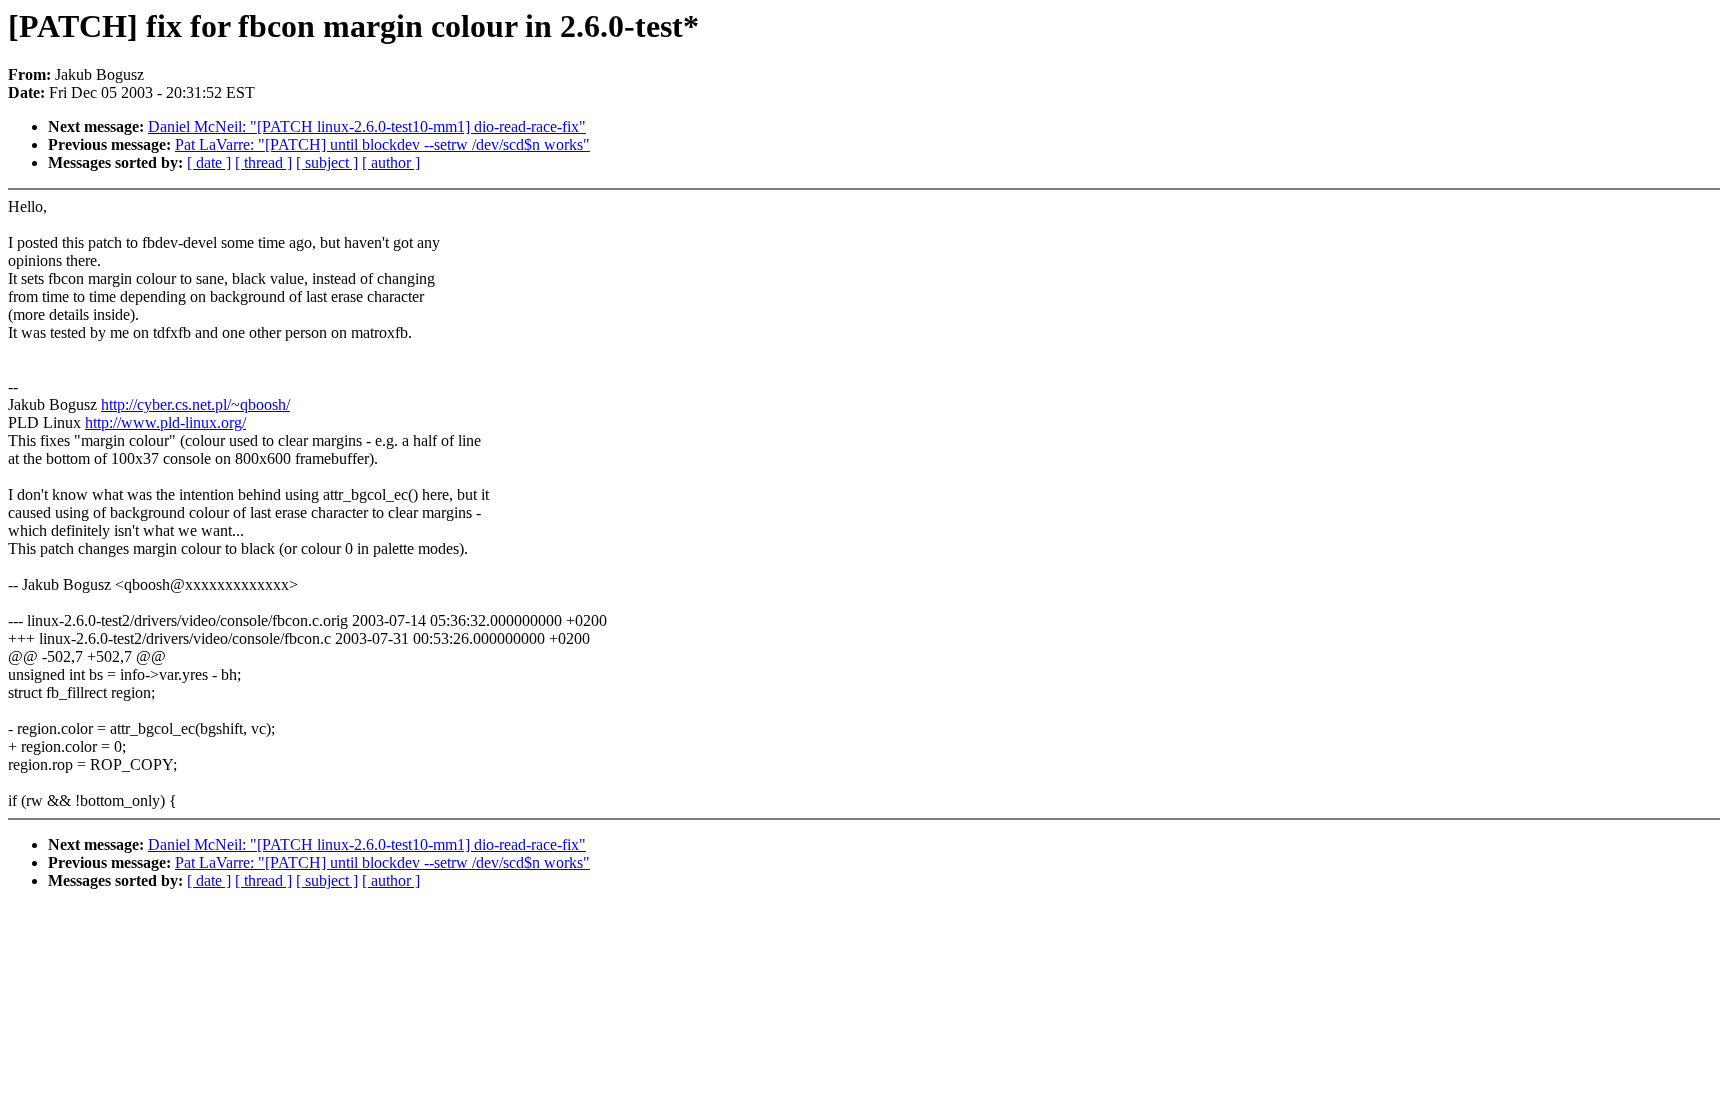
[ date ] (209, 162)
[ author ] (391, 162)
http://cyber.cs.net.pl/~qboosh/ (195, 404)
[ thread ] (263, 162)
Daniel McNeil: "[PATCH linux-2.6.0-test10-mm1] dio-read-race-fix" (367, 126)
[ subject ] (327, 162)
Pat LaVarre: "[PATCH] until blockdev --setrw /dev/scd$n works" (382, 144)
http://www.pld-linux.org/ (165, 422)
